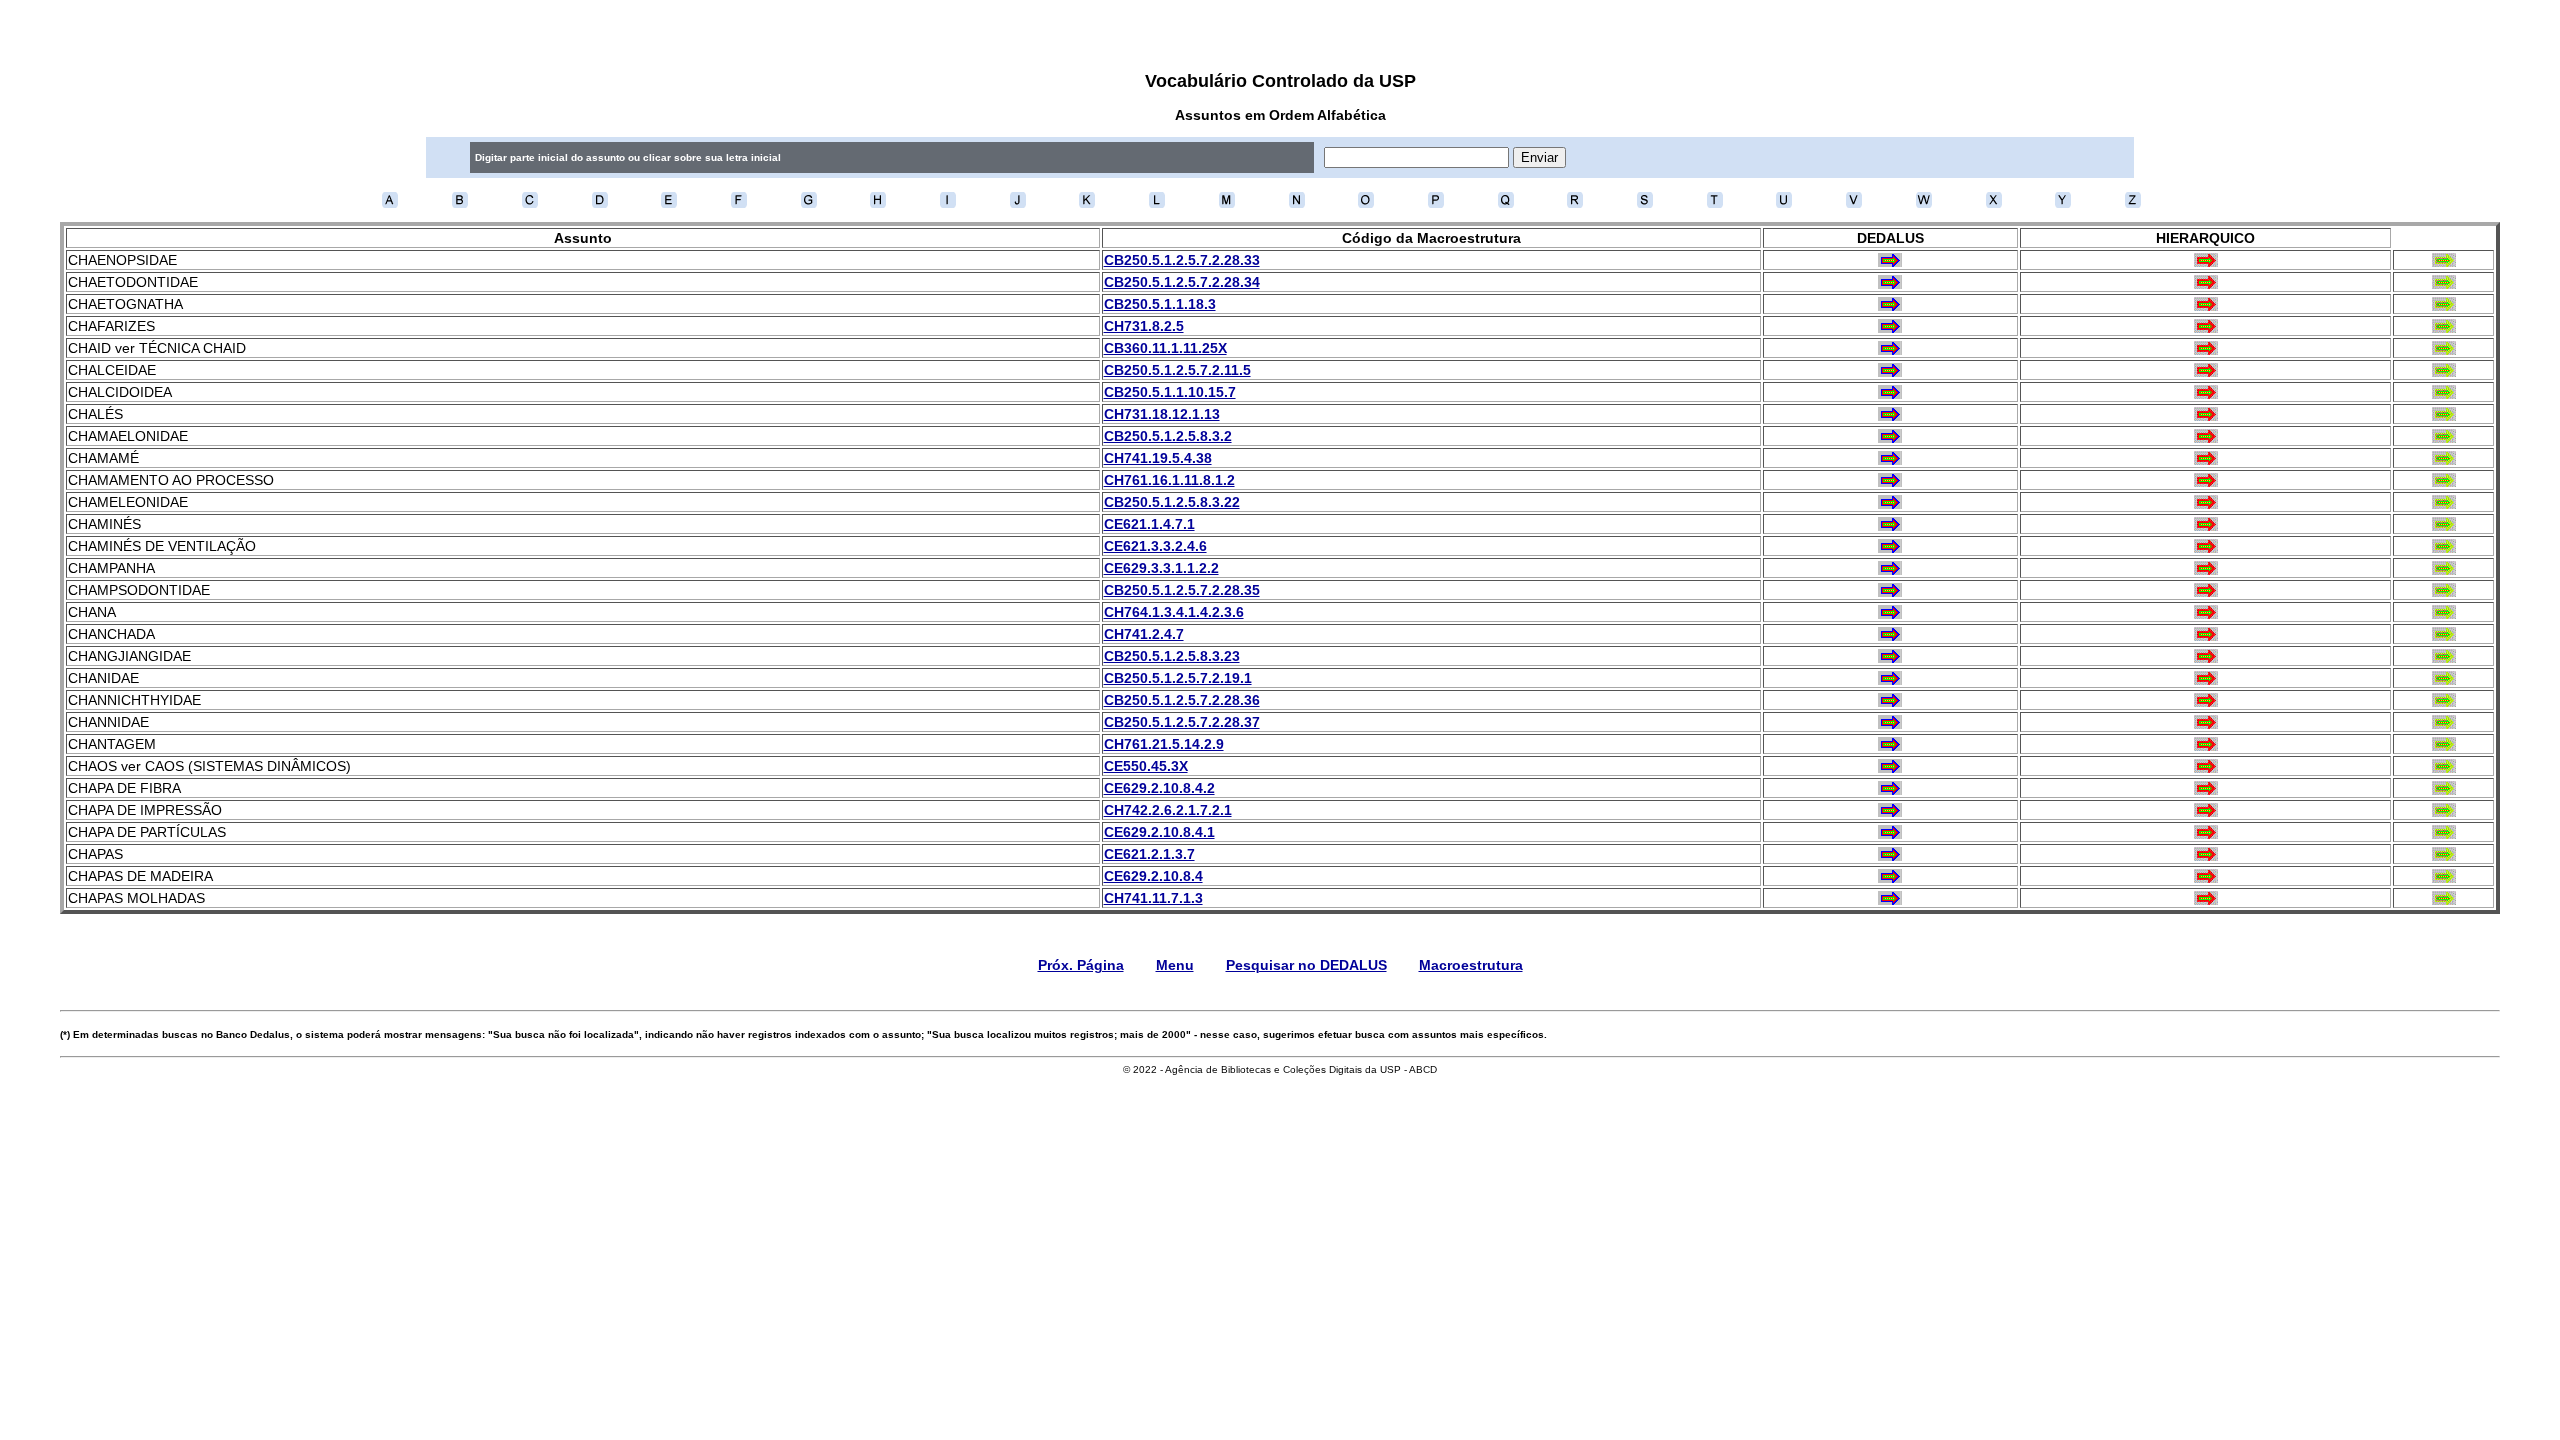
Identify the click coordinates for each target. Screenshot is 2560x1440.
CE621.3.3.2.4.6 (1155, 546)
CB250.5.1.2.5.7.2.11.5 (1177, 370)
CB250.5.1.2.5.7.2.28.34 (1182, 282)
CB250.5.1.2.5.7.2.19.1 (1178, 678)
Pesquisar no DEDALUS (1306, 965)
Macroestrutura (1471, 965)
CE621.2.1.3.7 (1149, 854)
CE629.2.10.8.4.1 (1159, 832)
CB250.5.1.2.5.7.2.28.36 (1182, 700)
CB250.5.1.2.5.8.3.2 (1168, 436)
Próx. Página (1081, 965)
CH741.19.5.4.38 (1158, 458)
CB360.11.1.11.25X (1165, 348)
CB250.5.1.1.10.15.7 (1170, 392)
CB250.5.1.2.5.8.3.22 (1172, 502)
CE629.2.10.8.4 (1153, 876)
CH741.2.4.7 (1144, 634)
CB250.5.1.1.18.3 (1160, 304)
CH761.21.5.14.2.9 (1164, 744)
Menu (1175, 965)
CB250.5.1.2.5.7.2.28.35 (1182, 590)
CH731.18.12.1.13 (1162, 414)
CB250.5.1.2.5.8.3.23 (1172, 656)
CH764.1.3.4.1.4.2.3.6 (1174, 612)
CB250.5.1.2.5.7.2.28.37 (1182, 722)
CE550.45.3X (1146, 766)
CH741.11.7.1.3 (1153, 898)
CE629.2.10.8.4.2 (1159, 788)
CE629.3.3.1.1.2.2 (1161, 568)
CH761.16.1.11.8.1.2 (1169, 480)
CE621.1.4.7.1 (1149, 524)
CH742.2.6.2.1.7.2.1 (1168, 810)
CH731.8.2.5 (1144, 326)
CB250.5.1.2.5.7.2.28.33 (1182, 260)
